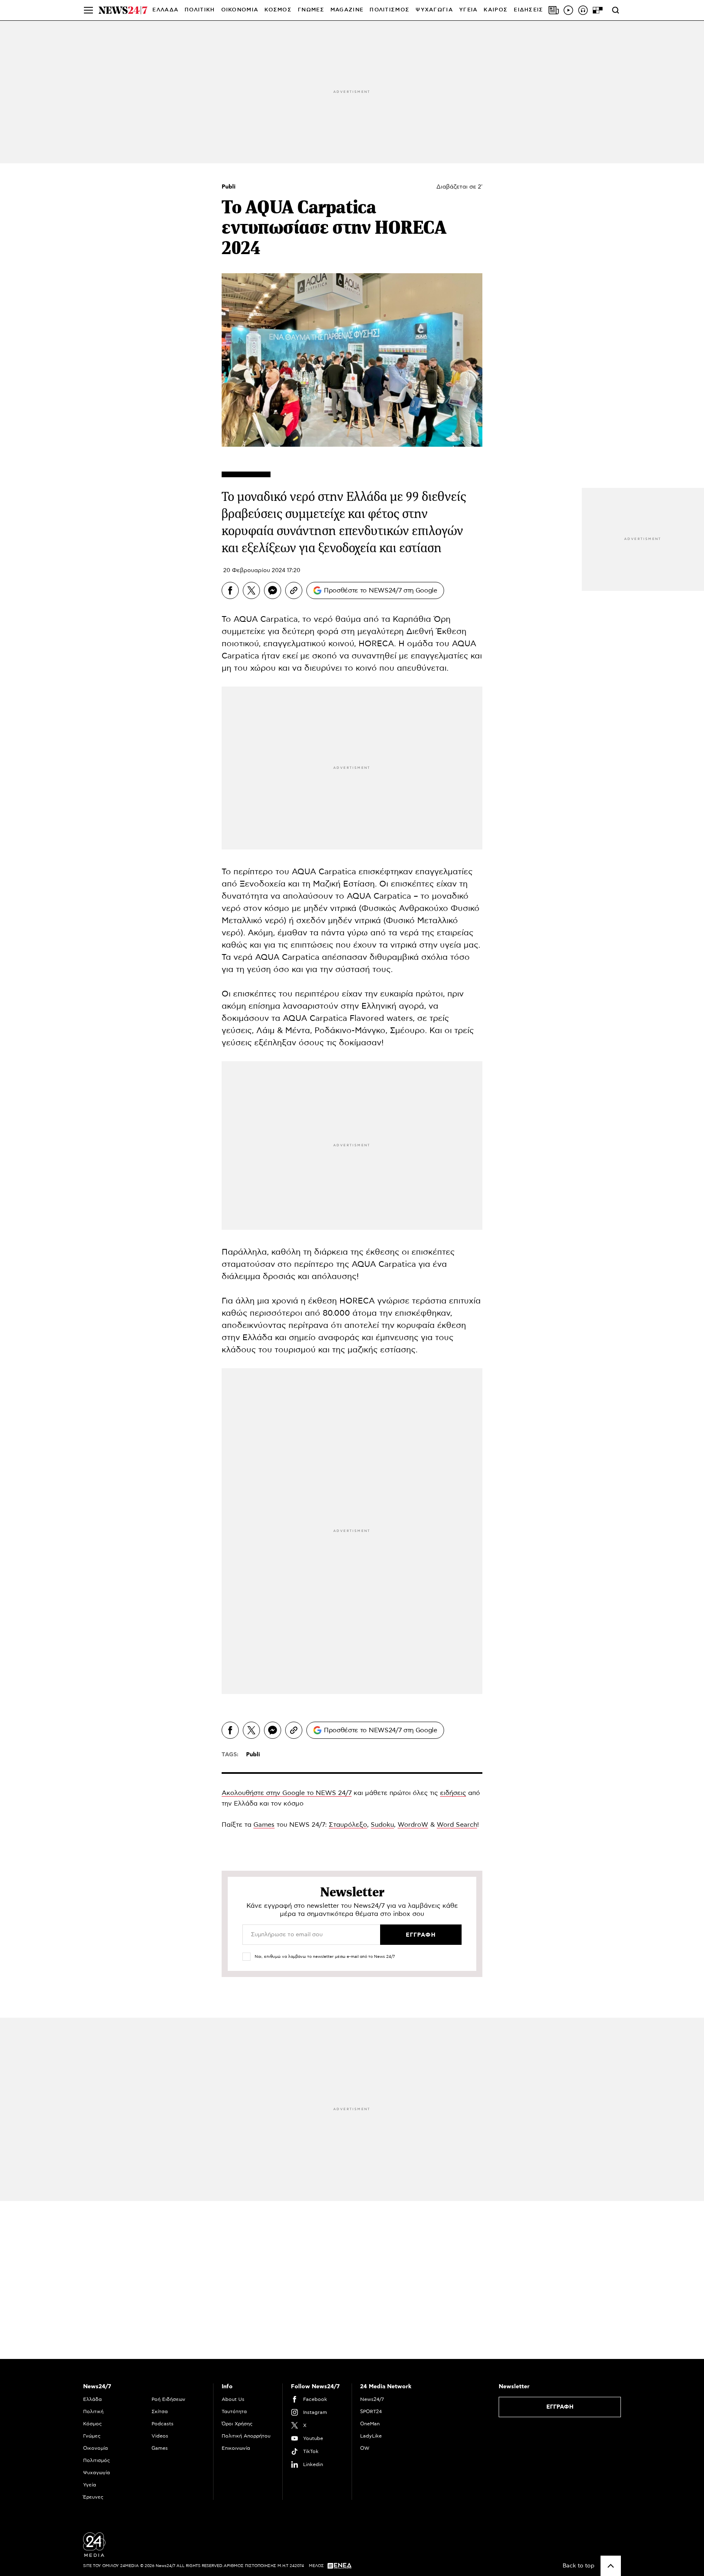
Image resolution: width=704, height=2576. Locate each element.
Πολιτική (93, 2411)
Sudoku (382, 1825)
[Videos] (568, 10)
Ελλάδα (92, 2399)
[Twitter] (251, 590)
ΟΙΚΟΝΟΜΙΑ (240, 10)
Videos (160, 2436)
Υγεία (90, 2485)
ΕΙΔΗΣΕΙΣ (528, 10)
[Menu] (88, 10)
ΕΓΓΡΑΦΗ (560, 2407)
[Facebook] (230, 590)
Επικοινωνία (236, 2448)
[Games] (598, 10)
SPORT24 (371, 2411)
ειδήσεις (453, 1793)
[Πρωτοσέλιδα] (554, 10)
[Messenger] (273, 590)
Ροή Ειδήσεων (168, 2399)
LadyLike (371, 2436)
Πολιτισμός (97, 2460)
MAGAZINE (347, 10)
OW (365, 2448)
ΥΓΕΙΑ (469, 10)
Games (264, 1825)
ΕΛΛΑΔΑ (165, 10)
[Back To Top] (611, 2566)
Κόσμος (92, 2424)
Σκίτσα (160, 2411)
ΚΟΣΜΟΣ (278, 10)
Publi (229, 187)
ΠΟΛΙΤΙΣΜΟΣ (389, 10)
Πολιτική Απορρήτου (246, 2436)
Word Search (457, 1825)
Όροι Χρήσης (237, 2424)
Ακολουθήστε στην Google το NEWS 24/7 (287, 1793)
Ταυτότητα (234, 2411)
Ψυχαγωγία (97, 2473)
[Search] (616, 10)
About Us (233, 2399)
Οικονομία (96, 2448)
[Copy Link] (294, 590)
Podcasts (163, 2424)
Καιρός (496, 10)
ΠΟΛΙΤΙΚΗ (200, 10)
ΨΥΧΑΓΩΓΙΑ (434, 10)
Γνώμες (92, 2436)
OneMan (370, 2424)
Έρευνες (93, 2497)
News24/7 (372, 2399)
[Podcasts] (583, 10)
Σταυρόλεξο (348, 1825)
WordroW (413, 1825)
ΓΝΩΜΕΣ (311, 10)
